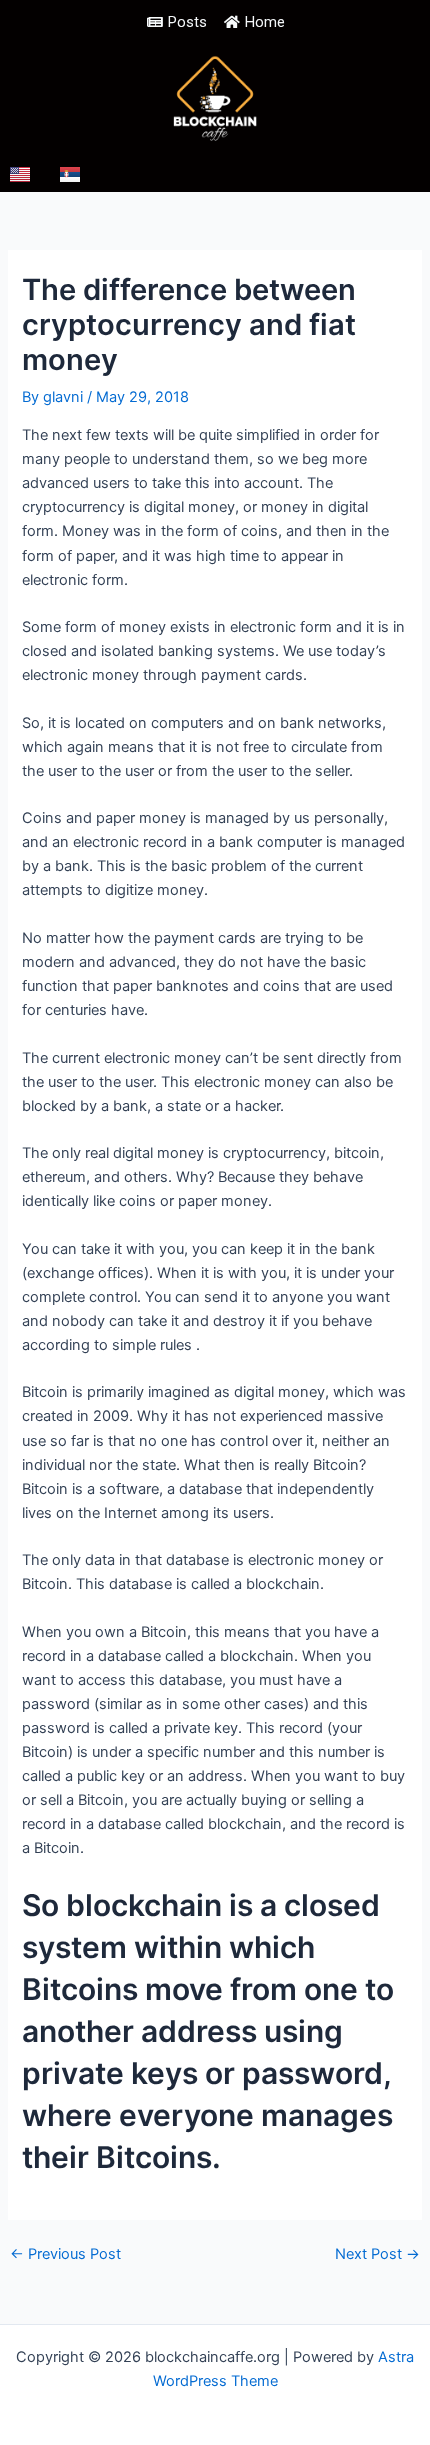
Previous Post (65, 2254)
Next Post (377, 2254)
